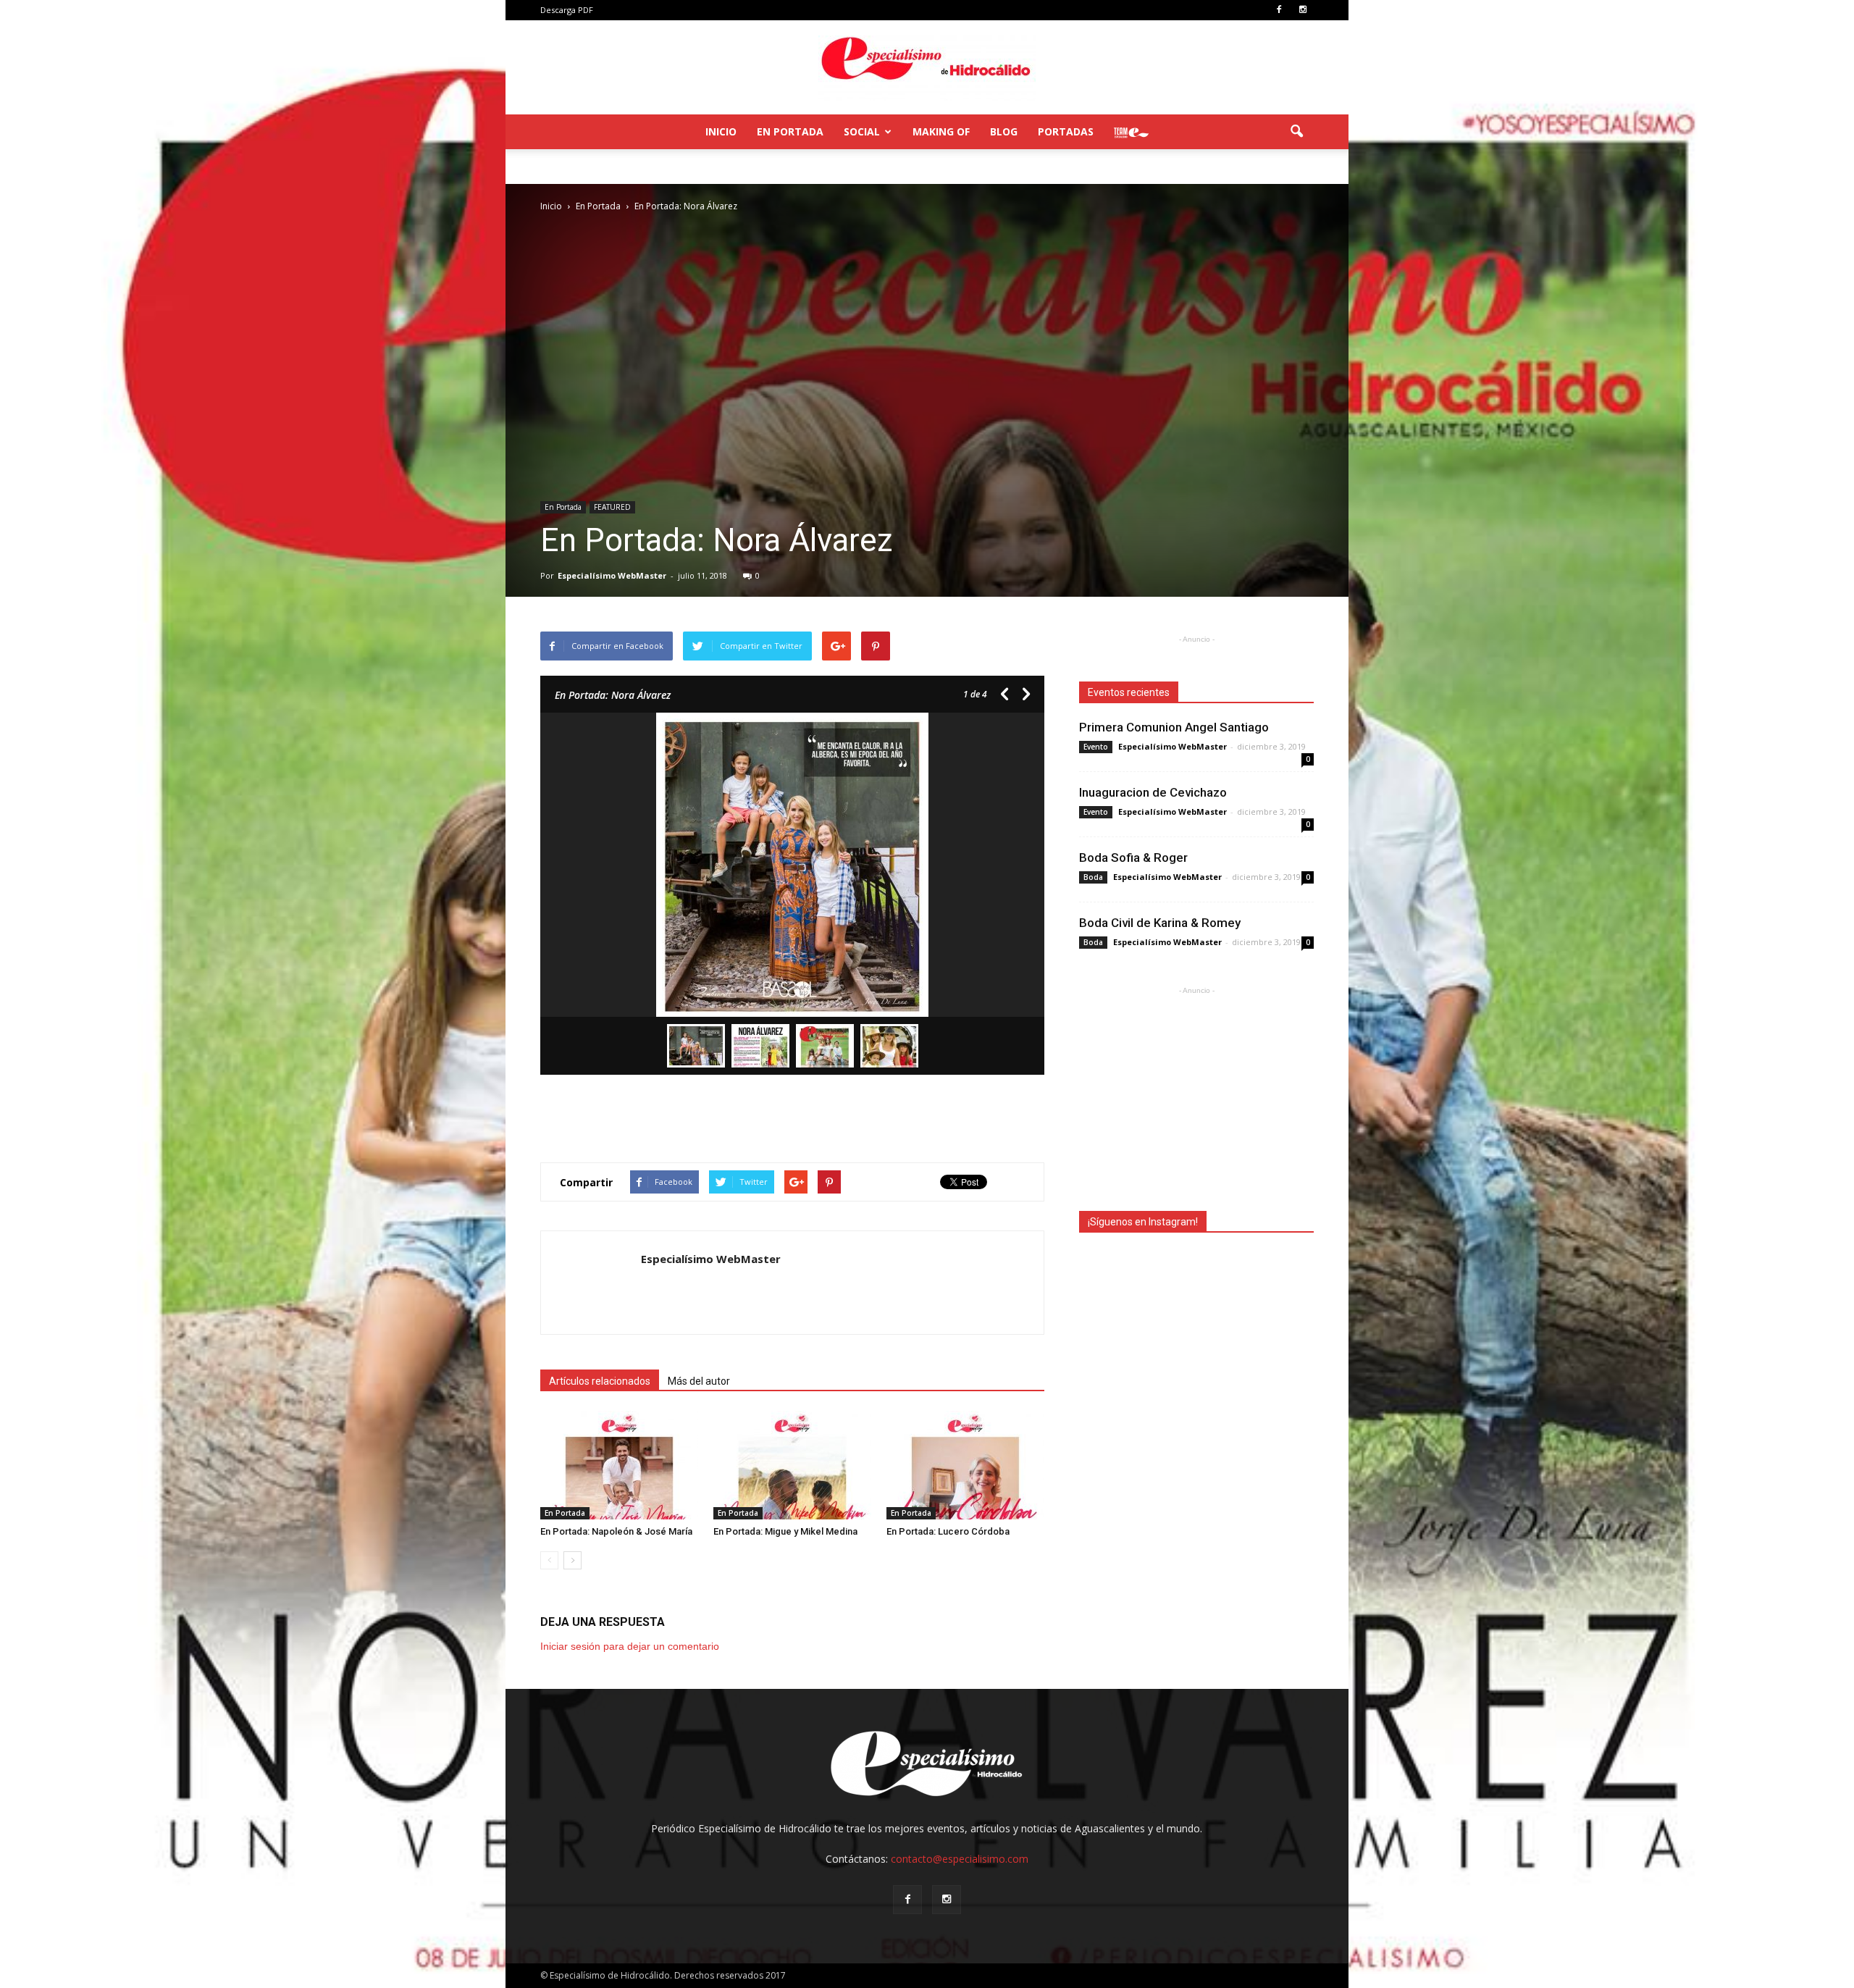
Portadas (1066, 131)
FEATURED (612, 507)
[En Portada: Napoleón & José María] (619, 1465)
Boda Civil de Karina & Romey (1160, 923)
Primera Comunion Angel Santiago (1174, 727)
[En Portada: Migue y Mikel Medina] (792, 1465)
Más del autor (699, 1381)
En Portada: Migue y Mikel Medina (785, 1531)
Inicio (721, 131)
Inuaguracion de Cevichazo (1153, 792)
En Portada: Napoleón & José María (616, 1531)
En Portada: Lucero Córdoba (948, 1531)
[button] (1296, 132)
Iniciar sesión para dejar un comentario (630, 1646)
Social (862, 131)
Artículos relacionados (600, 1381)
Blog (1004, 131)
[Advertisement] (792, 1114)
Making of (941, 131)
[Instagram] (1303, 10)
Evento (1096, 747)
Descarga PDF (567, 10)
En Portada (790, 131)
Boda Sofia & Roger (1133, 857)
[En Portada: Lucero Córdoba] (965, 1465)
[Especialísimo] (927, 68)
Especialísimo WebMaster (612, 575)
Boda (1093, 877)
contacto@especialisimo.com (960, 1859)
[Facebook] (1279, 10)
